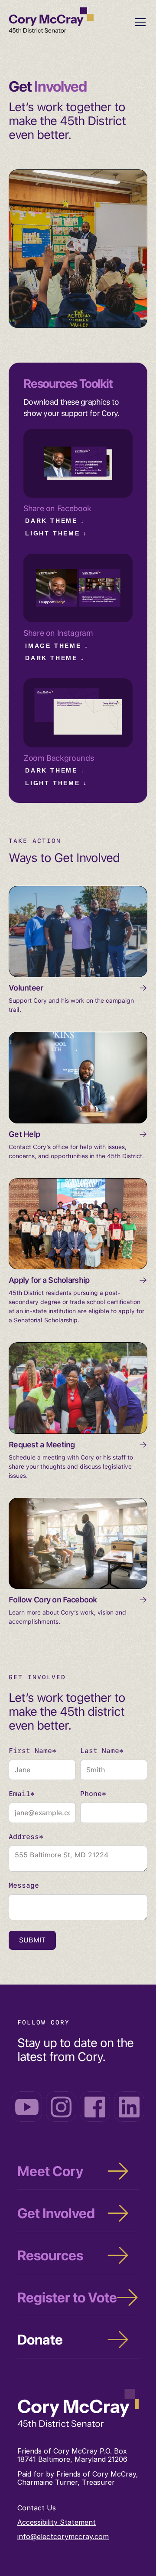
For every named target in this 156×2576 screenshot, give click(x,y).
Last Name (102, 1751)
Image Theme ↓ (57, 646)
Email (22, 1794)
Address (26, 1837)
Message (24, 1886)
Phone (93, 1794)
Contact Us (37, 2508)
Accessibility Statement (57, 2522)
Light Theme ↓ (56, 533)
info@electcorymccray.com (63, 2536)
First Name (32, 1751)
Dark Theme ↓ (55, 521)
